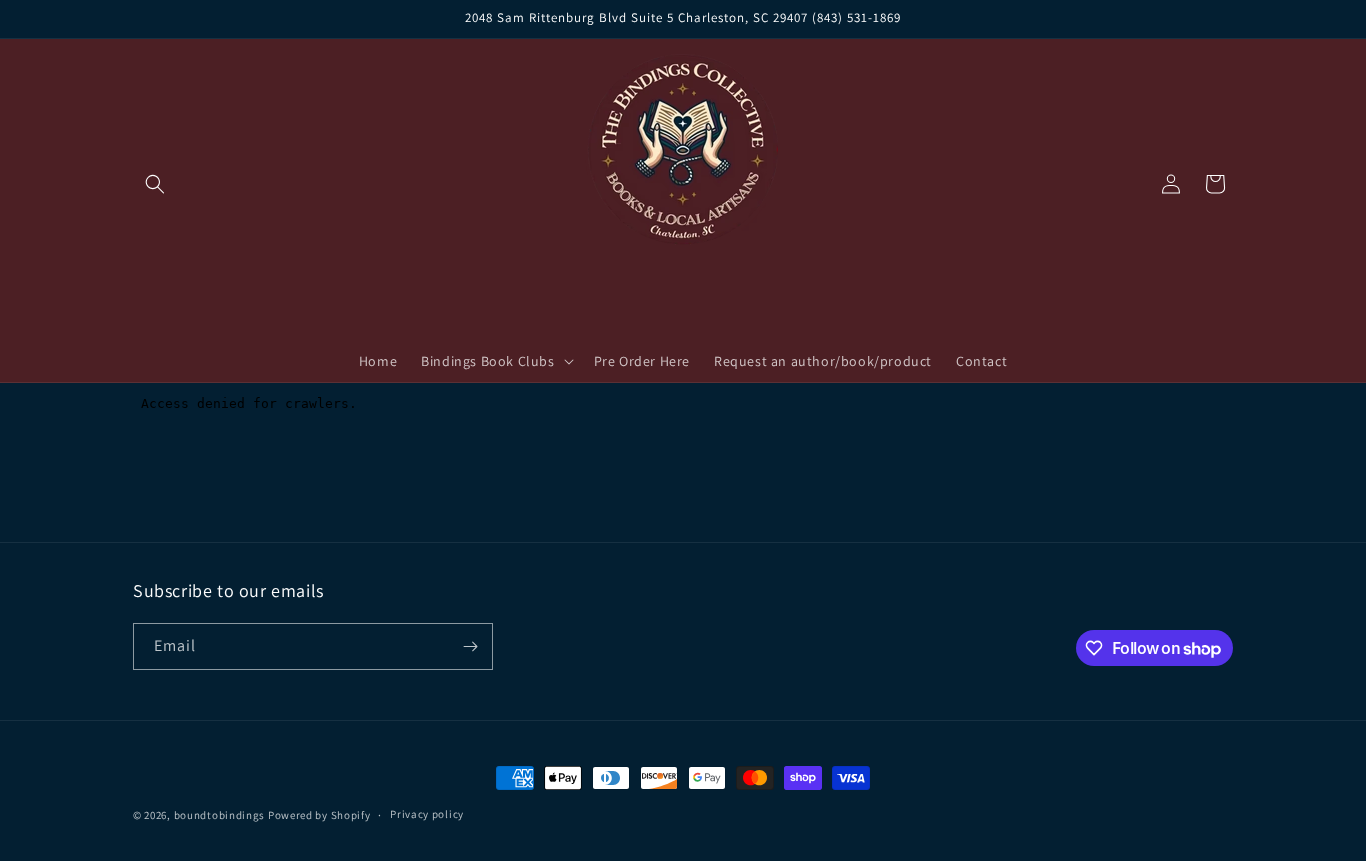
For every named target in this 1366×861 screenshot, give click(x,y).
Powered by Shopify (319, 815)
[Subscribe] (470, 646)
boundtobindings (220, 815)
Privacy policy (427, 815)
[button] (155, 184)
